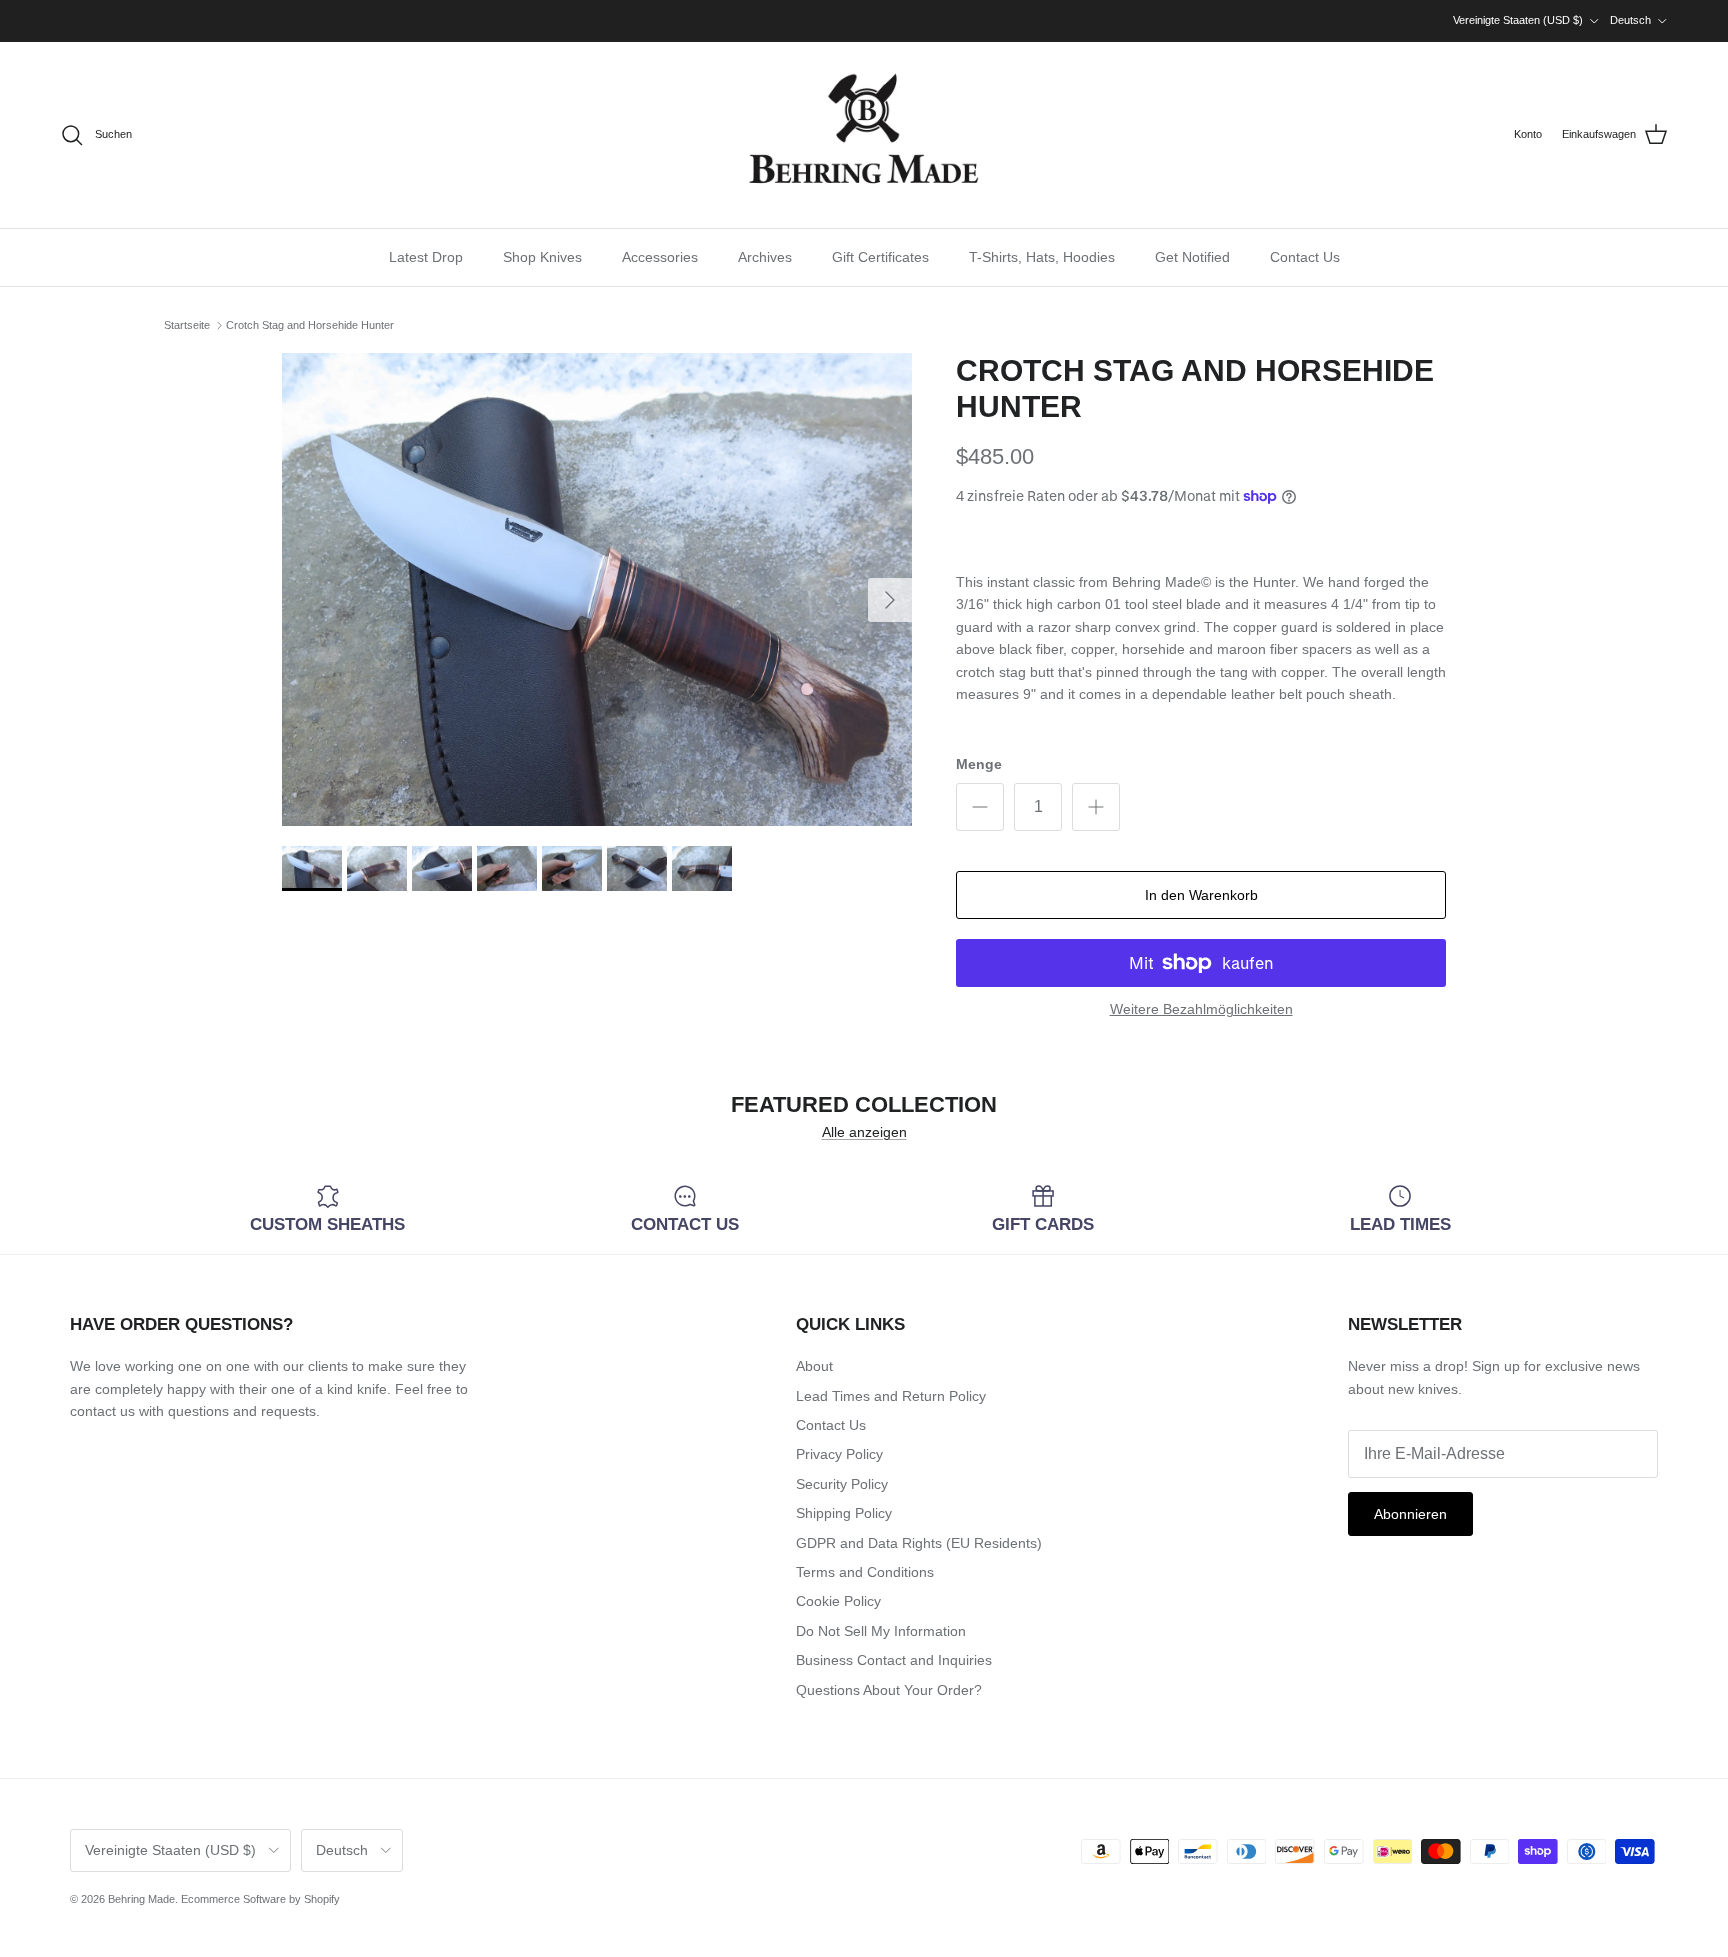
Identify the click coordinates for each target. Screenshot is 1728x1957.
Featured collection (864, 1104)
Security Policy (842, 1484)
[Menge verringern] (980, 807)
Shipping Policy (844, 1513)
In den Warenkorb (1201, 895)
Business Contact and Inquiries (894, 1660)
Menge (979, 764)
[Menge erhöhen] (1096, 807)
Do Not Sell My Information (881, 1631)
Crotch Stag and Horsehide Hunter (310, 325)
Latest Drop (426, 257)
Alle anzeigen (864, 1132)
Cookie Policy (838, 1601)
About (814, 1366)
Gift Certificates (880, 257)
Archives (765, 257)
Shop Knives (542, 257)
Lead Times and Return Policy (891, 1396)
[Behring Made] (864, 135)
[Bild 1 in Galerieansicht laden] (597, 589)
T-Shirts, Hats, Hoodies (1042, 257)
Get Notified (1192, 257)
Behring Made (141, 1899)
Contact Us (1305, 257)
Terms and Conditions (865, 1572)
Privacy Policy (839, 1454)
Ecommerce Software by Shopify (260, 1899)
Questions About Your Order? (889, 1690)
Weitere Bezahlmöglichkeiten (1201, 1009)
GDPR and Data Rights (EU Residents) (919, 1543)
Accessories (660, 257)
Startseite (187, 325)
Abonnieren (1410, 1514)
